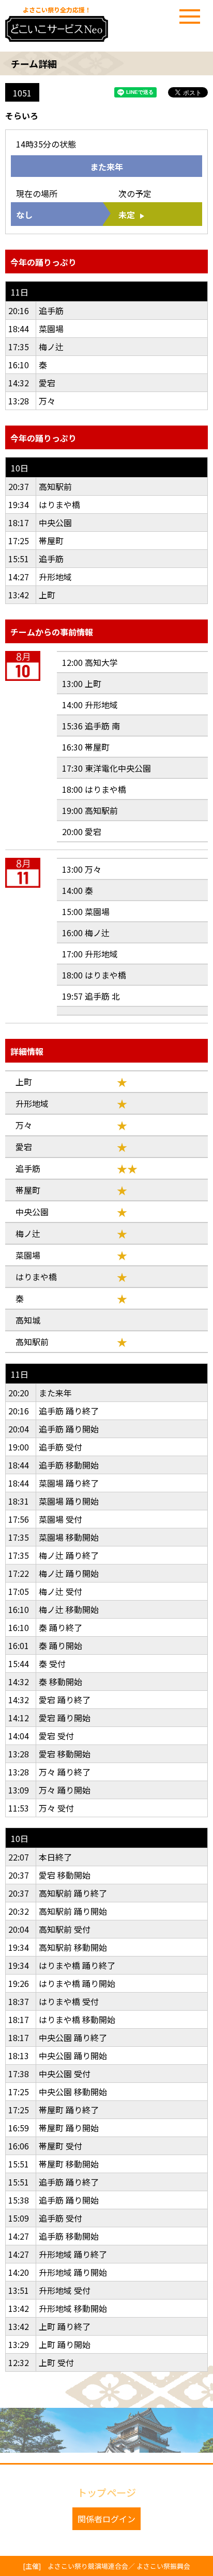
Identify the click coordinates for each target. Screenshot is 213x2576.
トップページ (106, 2492)
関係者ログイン (106, 2519)
